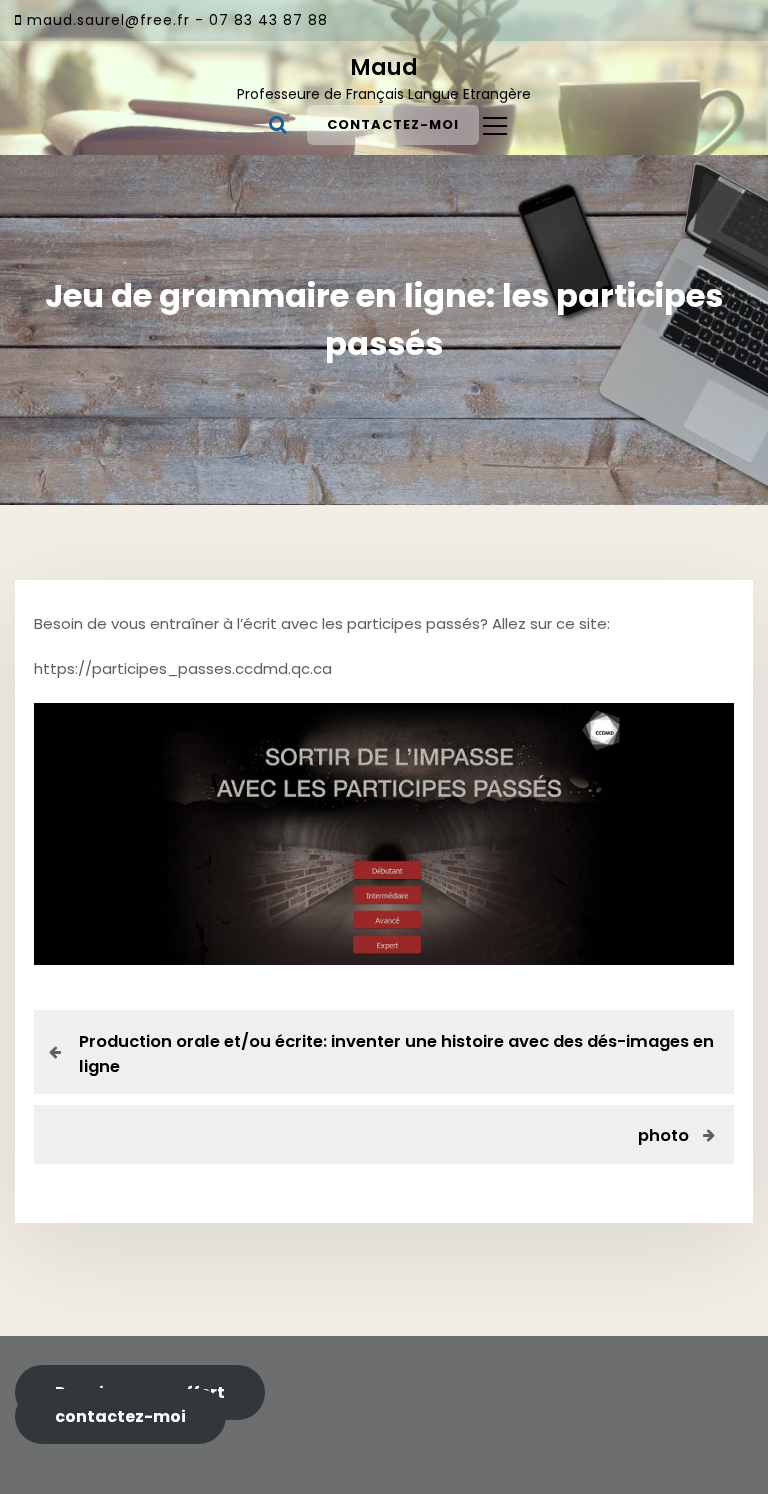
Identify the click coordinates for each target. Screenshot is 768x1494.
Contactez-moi (393, 124)
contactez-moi (120, 1416)
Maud (384, 67)
